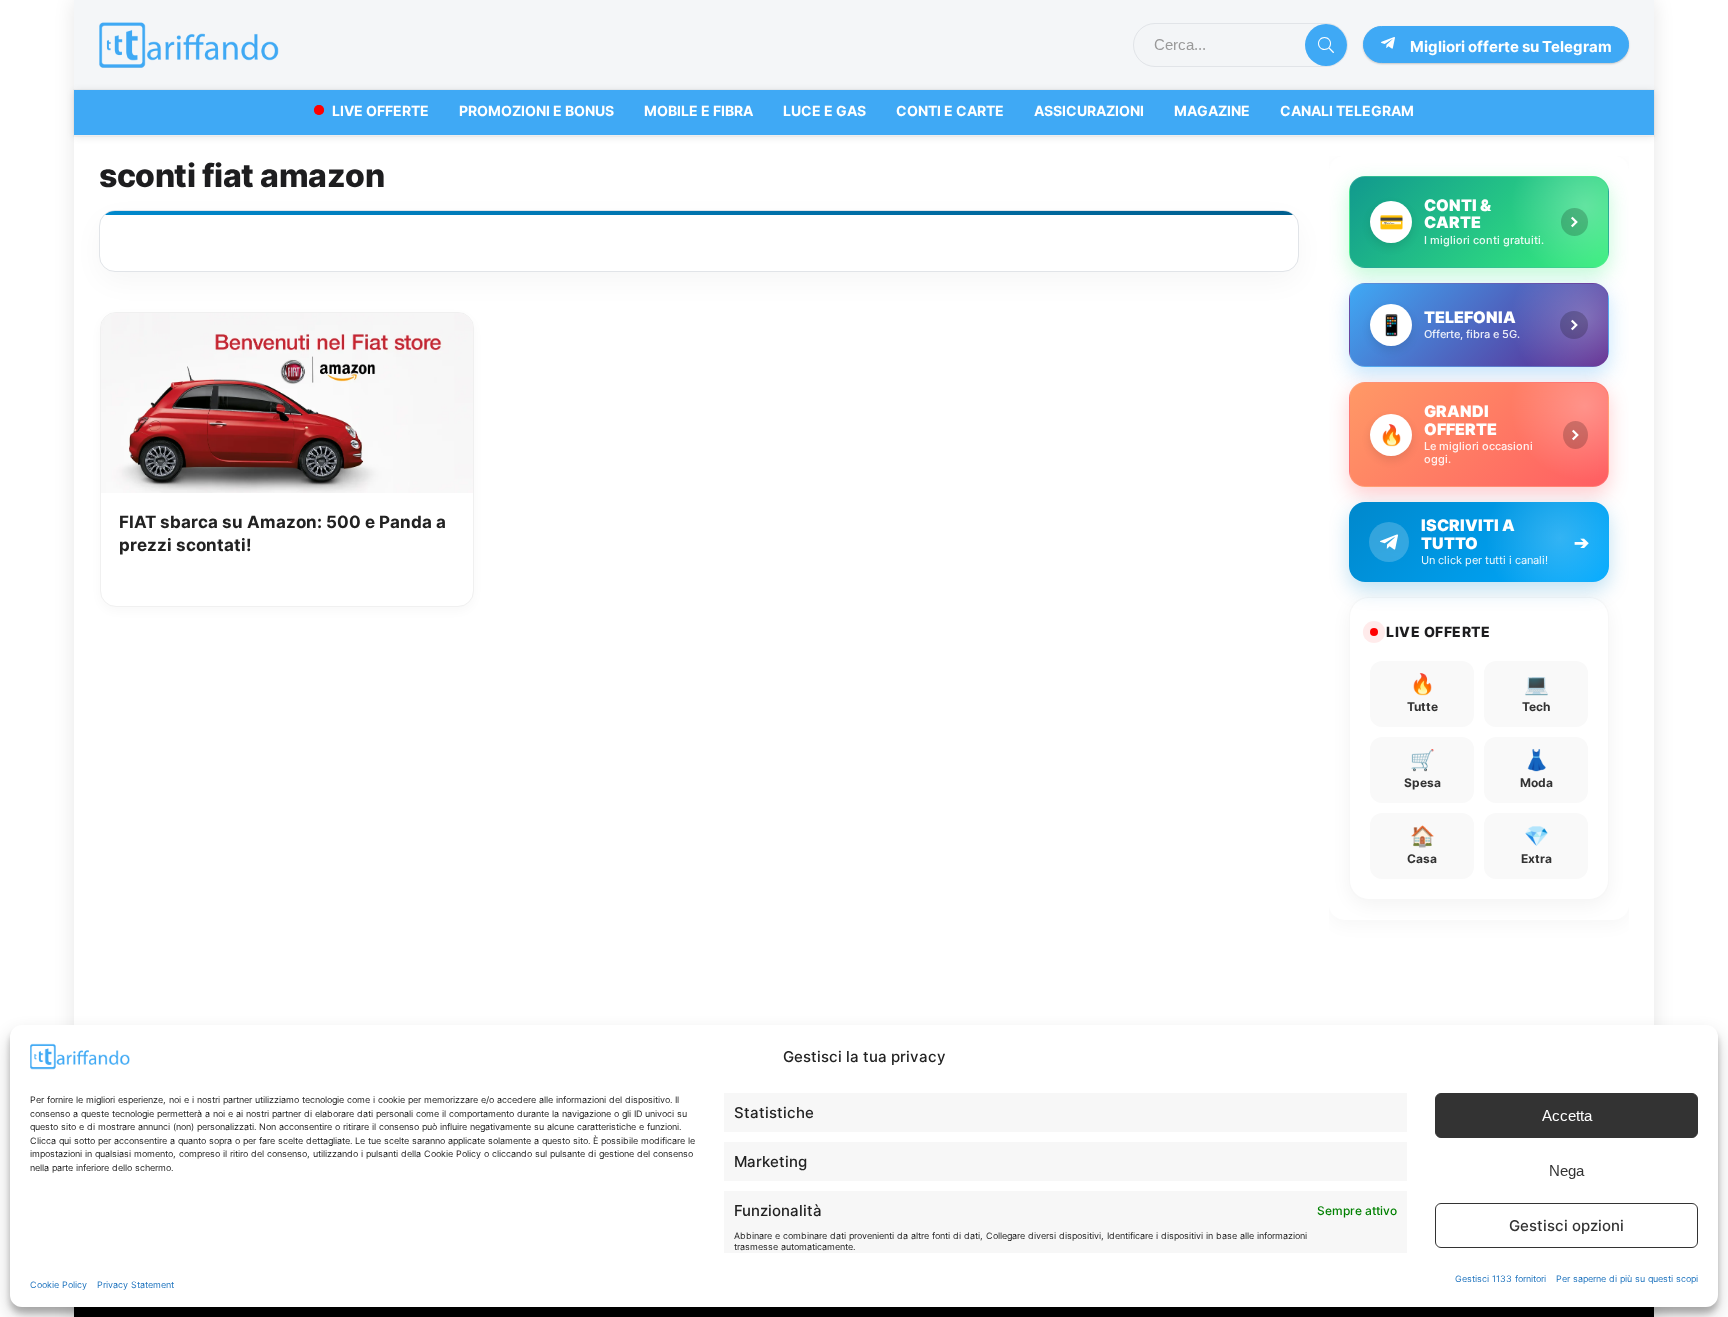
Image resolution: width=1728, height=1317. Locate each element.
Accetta (1567, 1115)
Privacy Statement (135, 1284)
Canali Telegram (1347, 110)
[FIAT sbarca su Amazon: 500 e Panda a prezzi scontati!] (287, 327)
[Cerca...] (1326, 45)
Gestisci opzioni (1566, 1225)
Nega (1566, 1170)
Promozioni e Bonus (536, 110)
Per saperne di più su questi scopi (1627, 1278)
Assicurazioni (1089, 110)
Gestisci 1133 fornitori (1500, 1278)
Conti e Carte (950, 110)
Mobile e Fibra (698, 110)
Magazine (1212, 110)
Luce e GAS (824, 110)
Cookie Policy (58, 1284)
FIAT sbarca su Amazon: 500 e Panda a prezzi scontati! (282, 534)
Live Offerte (380, 110)
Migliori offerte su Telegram (1511, 46)
